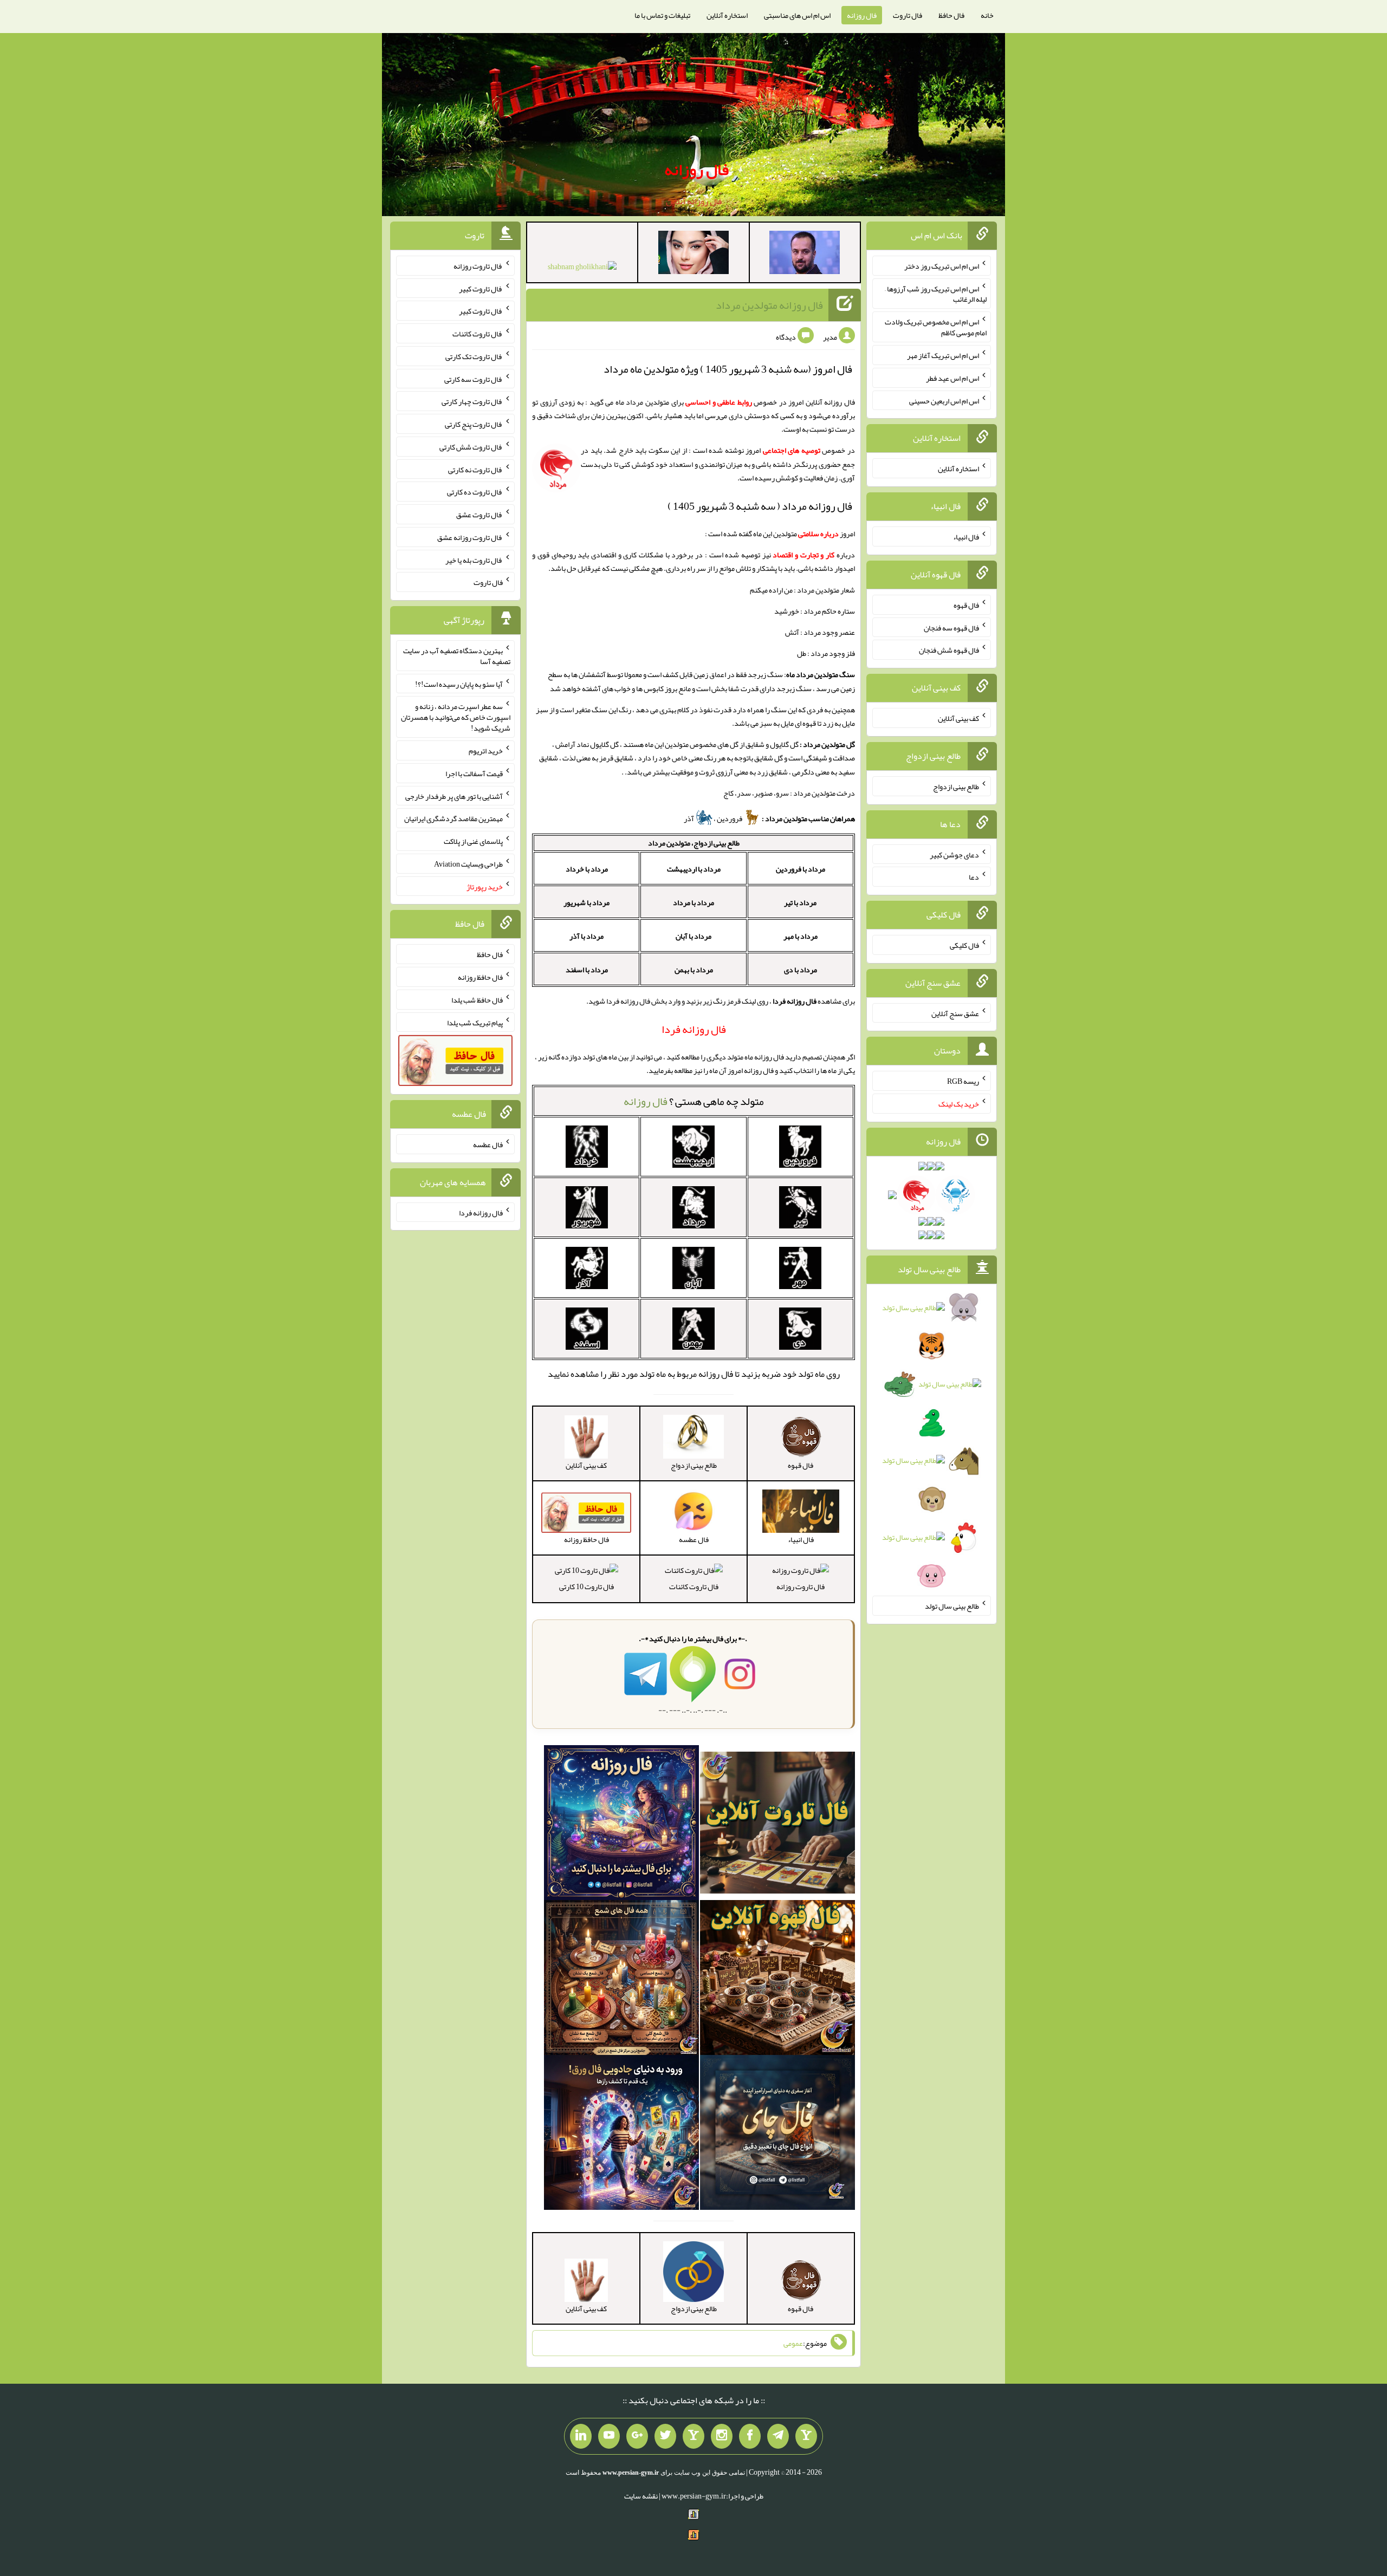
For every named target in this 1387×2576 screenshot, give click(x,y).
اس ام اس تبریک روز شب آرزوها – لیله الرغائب (936, 294)
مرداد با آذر (586, 936)
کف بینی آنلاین (958, 718)
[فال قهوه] (777, 1980)
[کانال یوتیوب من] (609, 2436)
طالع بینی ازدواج (956, 786)
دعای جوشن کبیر (954, 854)
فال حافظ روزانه (480, 977)
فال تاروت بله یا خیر (474, 560)
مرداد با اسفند (587, 970)
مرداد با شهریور (586, 902)
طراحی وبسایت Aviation (468, 864)
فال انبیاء (966, 537)
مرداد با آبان (693, 936)
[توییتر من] (665, 2436)
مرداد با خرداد (587, 869)
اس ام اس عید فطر (952, 378)
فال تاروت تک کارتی (474, 356)
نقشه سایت (641, 2496)
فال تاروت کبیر (481, 288)
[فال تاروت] (777, 1825)
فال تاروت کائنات (694, 1586)
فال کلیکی (964, 945)
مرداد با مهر (801, 936)
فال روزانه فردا (481, 1212)
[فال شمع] (621, 1980)
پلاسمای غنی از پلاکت (473, 841)
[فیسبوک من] (750, 2436)
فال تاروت (908, 15)
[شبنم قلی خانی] (582, 269)
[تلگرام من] (778, 2436)
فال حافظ (951, 15)
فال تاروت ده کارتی (475, 492)
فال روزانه (862, 15)
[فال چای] (777, 2135)
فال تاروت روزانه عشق (470, 537)
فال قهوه (966, 605)
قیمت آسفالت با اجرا (474, 773)
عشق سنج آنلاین (955, 1013)
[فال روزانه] (621, 1825)
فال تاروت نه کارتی (475, 469)
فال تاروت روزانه (801, 1586)
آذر (689, 818)
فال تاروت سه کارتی (474, 379)
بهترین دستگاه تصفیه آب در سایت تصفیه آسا (457, 656)
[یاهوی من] (806, 2436)
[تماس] (693, 2436)
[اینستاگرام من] (722, 2436)
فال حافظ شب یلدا (477, 1000)
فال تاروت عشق (479, 515)
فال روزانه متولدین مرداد (769, 305)
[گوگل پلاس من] (637, 2436)
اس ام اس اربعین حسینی (944, 400)
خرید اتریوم (486, 751)
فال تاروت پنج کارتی (474, 424)
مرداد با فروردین (801, 869)
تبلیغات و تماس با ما (662, 15)
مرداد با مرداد (693, 902)
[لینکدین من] (581, 2436)
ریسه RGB (963, 1081)
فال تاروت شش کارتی (471, 447)
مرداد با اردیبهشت (694, 869)
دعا (974, 877)
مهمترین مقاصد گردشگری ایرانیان (453, 818)
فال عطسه (488, 1144)
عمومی (793, 2343)
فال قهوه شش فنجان (949, 650)
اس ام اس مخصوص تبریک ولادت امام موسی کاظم (936, 327)
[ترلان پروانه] (693, 255)
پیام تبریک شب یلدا (475, 1022)
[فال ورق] (621, 2135)
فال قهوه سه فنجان (951, 627)
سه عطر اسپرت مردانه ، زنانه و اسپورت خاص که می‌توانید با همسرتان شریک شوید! (456, 717)
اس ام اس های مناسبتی (797, 15)
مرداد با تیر (800, 902)
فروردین (730, 818)
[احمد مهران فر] (805, 255)
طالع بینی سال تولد (952, 1606)
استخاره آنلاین (727, 15)
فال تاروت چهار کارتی (472, 401)
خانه (987, 15)
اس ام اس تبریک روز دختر (942, 266)
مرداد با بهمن (694, 970)
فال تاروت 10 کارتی (586, 1586)
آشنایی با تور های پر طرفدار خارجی (454, 796)
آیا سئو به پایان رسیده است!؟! (459, 684)
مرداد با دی (801, 970)
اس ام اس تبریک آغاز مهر (943, 355)
